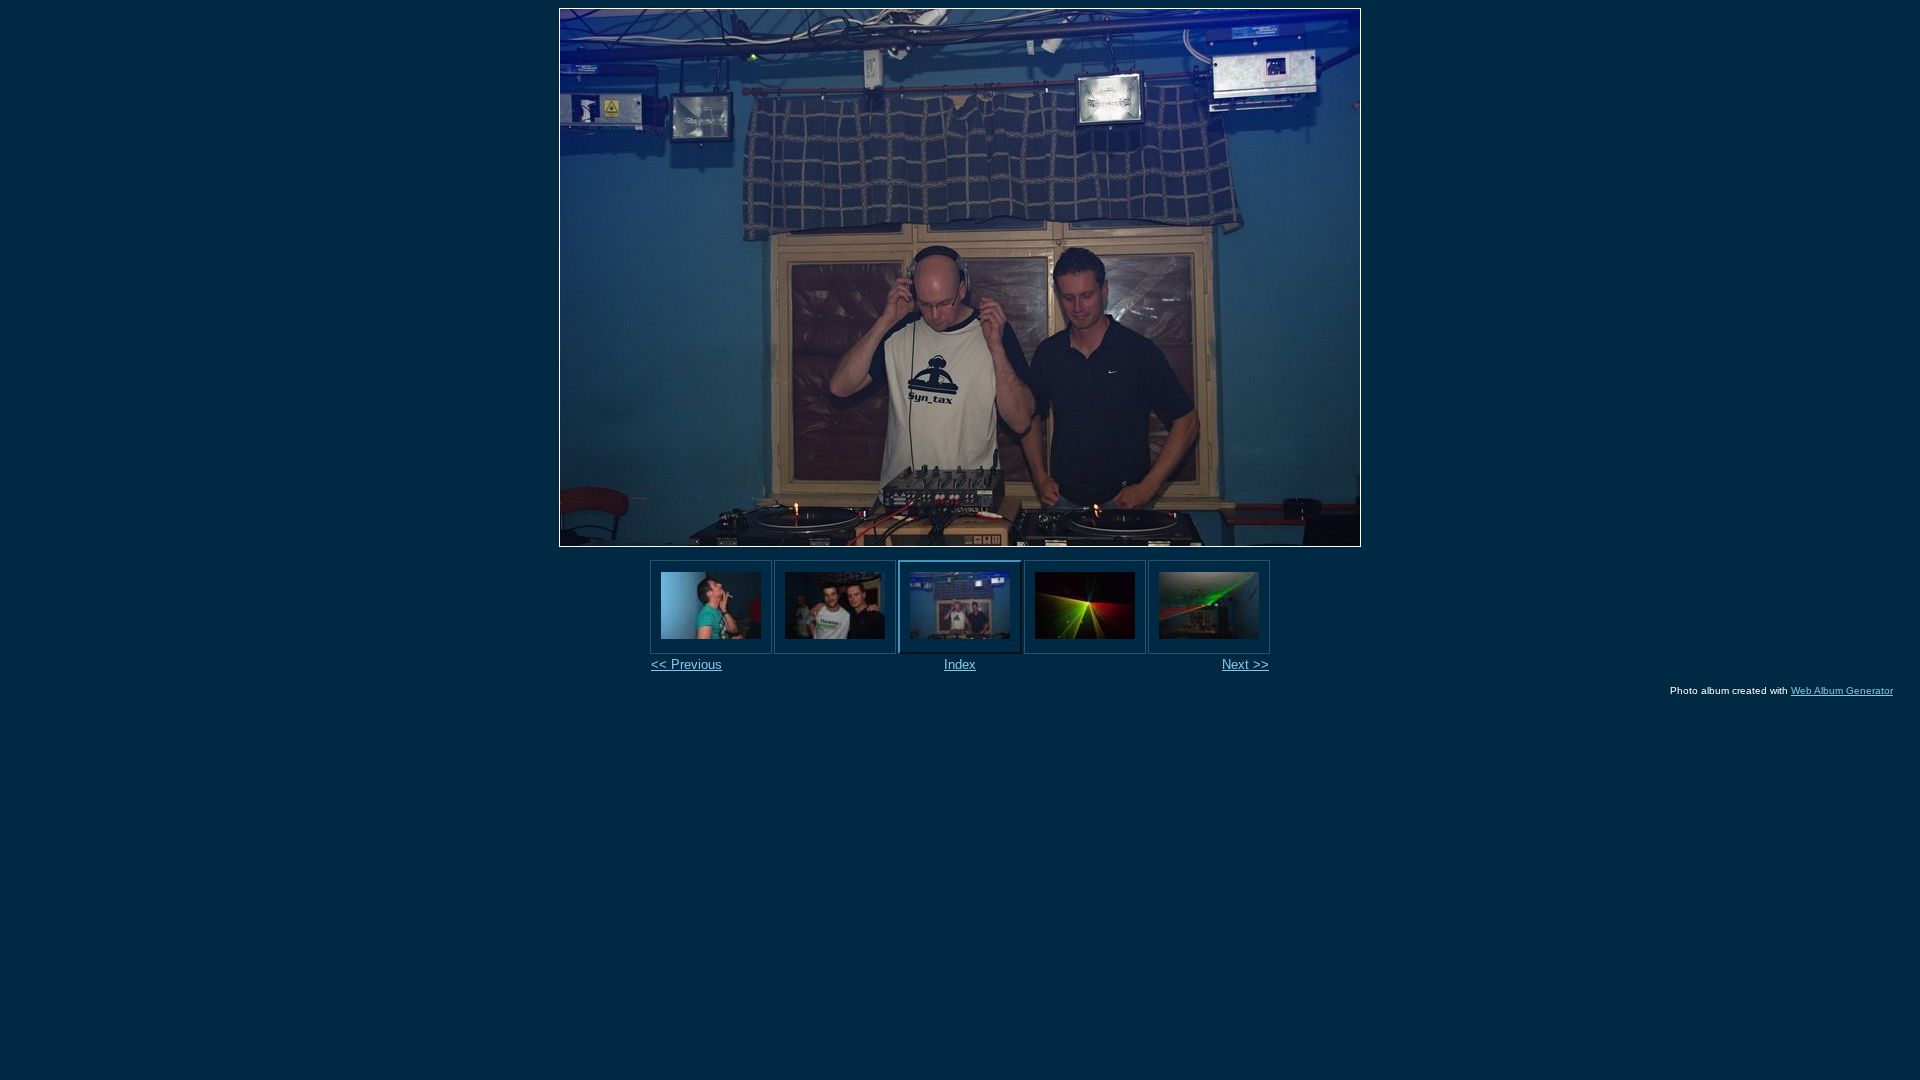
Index (960, 664)
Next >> (1245, 664)
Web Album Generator (1842, 690)
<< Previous (686, 664)
